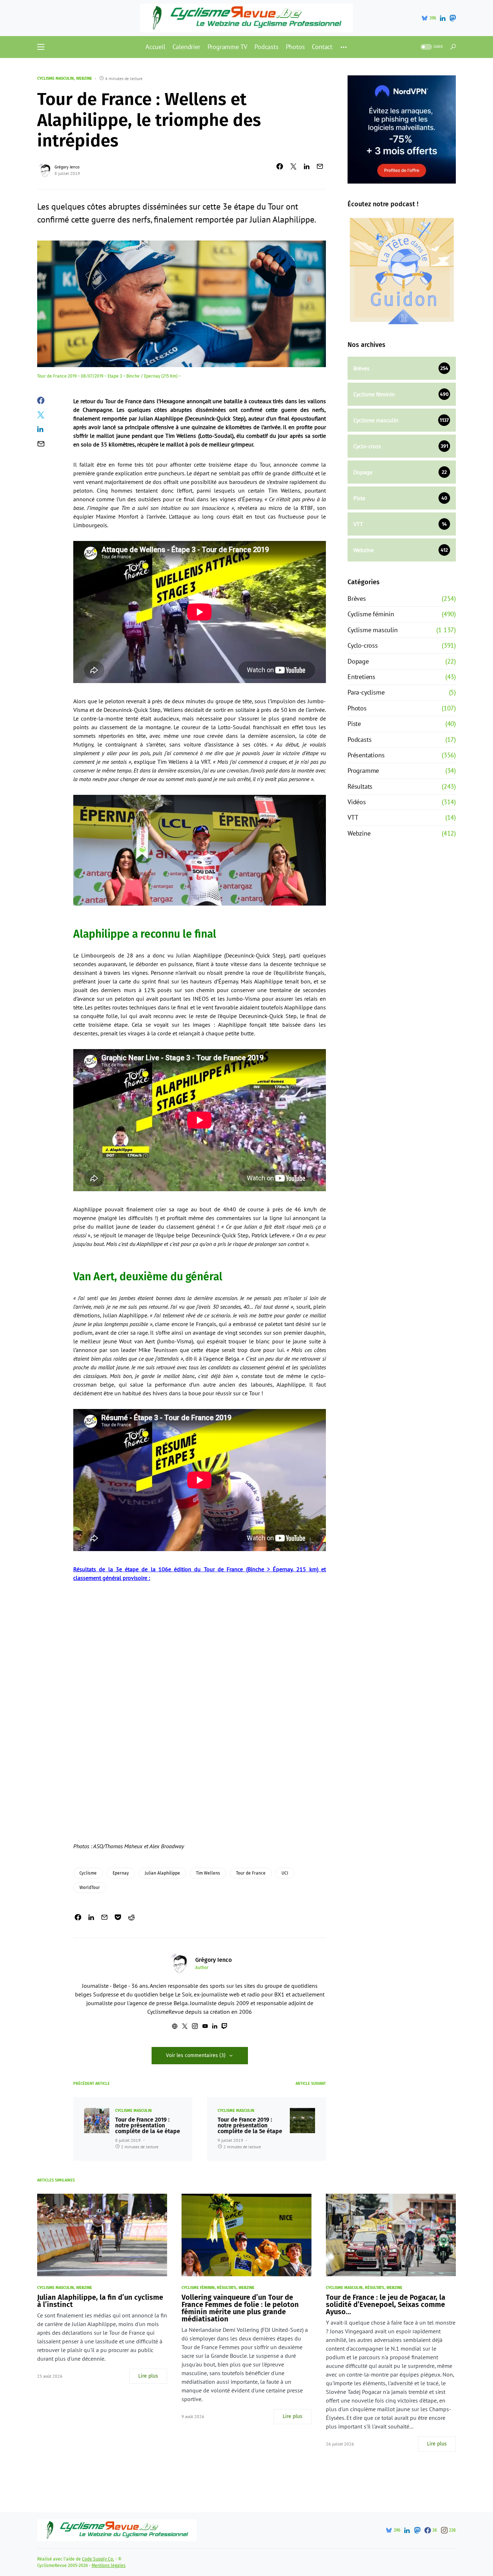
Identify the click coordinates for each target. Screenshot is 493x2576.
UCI (285, 1873)
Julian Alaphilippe (162, 1873)
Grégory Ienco (67, 167)
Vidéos (357, 802)
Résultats (360, 786)
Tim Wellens (208, 1873)
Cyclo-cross (363, 645)
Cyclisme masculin (55, 78)
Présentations (366, 755)
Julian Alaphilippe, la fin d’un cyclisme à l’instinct (100, 2301)
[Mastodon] (453, 18)
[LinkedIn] (443, 18)
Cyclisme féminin (371, 614)
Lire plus (148, 2376)
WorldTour (90, 1888)
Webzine (84, 78)
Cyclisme (88, 1873)
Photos (357, 708)
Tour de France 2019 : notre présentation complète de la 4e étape (148, 2126)
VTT (353, 817)
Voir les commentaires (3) (196, 2055)
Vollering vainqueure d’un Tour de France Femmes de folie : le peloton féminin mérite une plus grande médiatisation (240, 2308)
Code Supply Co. (98, 2559)
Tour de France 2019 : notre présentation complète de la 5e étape (250, 2126)
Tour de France (251, 1873)
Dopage (358, 661)
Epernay (121, 1873)
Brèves (357, 598)
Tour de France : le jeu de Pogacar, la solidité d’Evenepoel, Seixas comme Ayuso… (386, 2304)
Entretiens (361, 677)
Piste (354, 724)
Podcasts (359, 739)
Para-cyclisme (366, 692)
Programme (363, 770)
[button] (41, 47)
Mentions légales (109, 2566)
